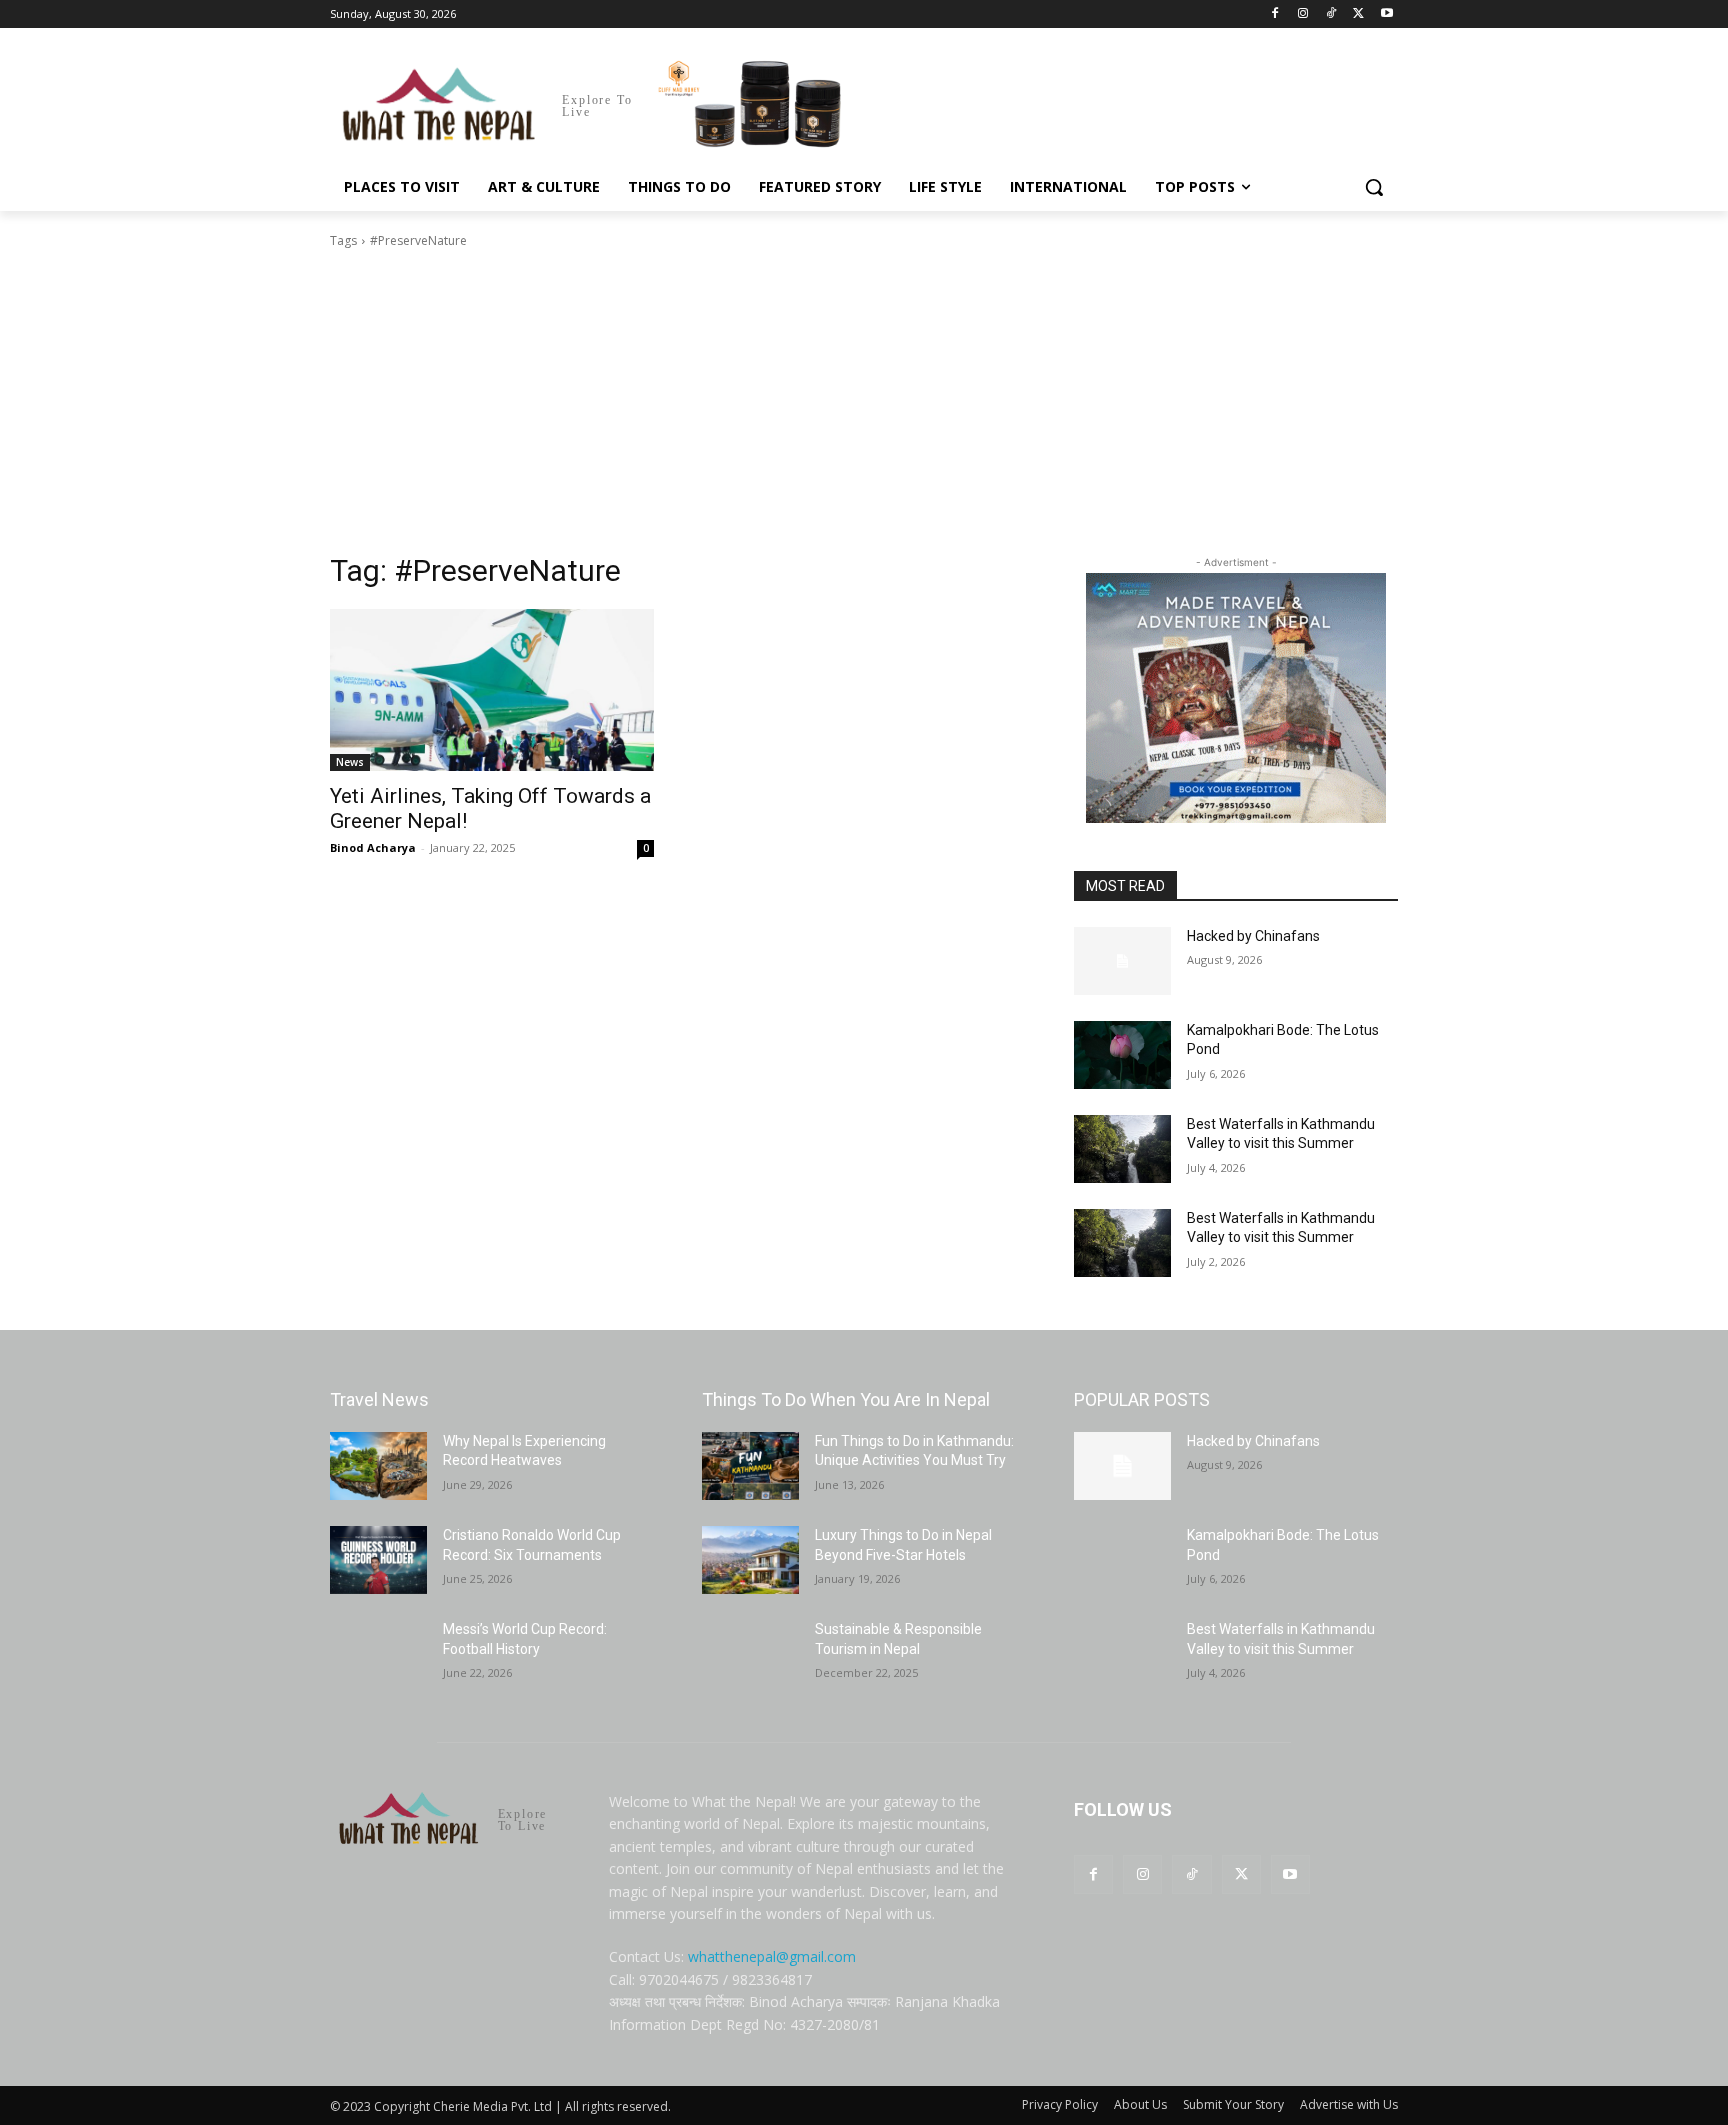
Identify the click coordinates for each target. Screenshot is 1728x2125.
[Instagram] (1303, 14)
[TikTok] (1331, 14)
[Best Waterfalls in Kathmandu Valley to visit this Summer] (1122, 1149)
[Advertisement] (864, 401)
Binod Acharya (373, 847)
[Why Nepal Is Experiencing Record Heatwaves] (378, 1466)
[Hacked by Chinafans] (1122, 961)
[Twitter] (1358, 14)
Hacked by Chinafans (1253, 936)
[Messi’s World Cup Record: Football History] (378, 1654)
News (350, 762)
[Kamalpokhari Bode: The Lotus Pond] (1122, 1055)
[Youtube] (1386, 14)
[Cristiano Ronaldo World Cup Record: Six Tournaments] (378, 1560)
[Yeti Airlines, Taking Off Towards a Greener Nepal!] (492, 690)
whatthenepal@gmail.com (772, 1956)
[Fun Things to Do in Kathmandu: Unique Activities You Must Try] (750, 1466)
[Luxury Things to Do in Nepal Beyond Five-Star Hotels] (750, 1560)
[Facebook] (1275, 14)
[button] (1374, 187)
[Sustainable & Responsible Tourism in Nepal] (750, 1654)
